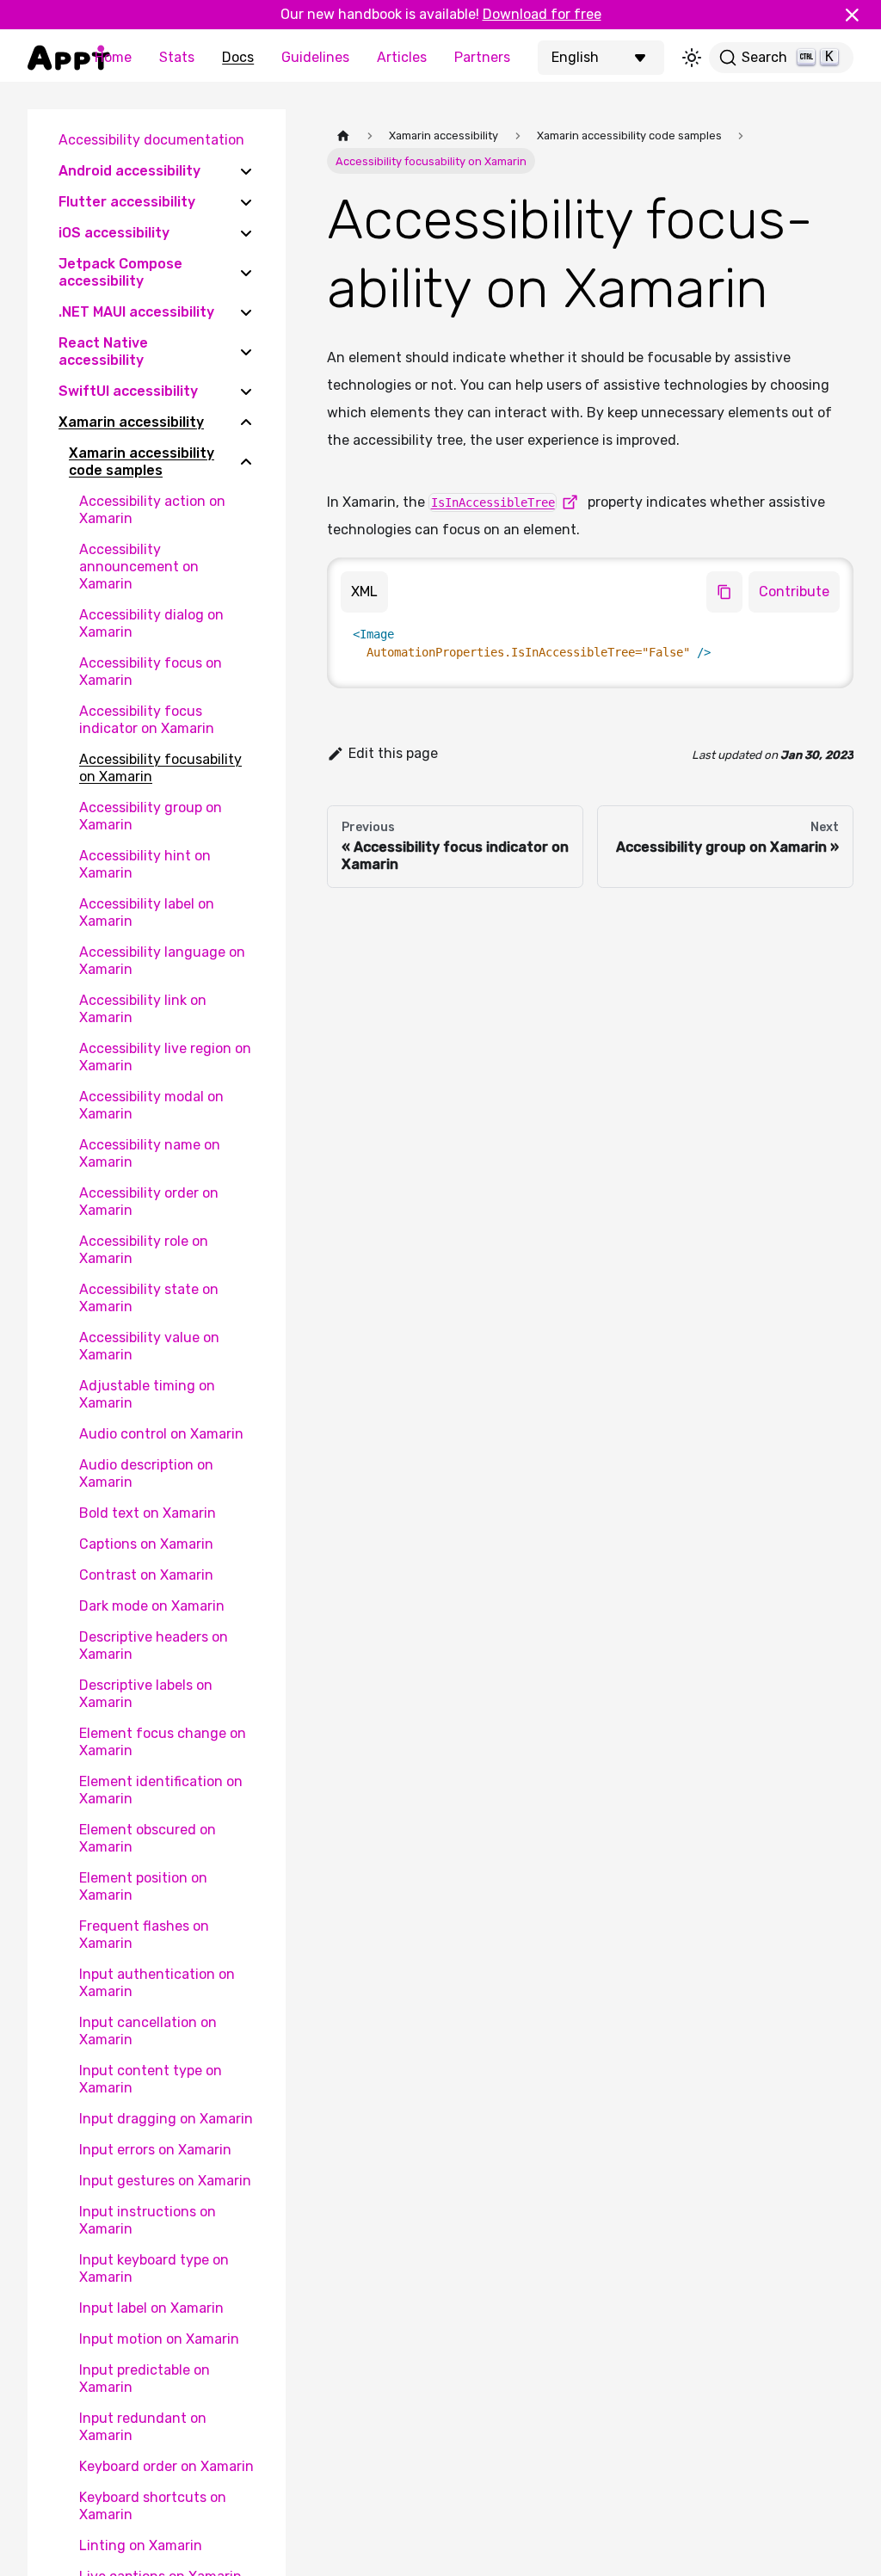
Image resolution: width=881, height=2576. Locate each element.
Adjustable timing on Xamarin (147, 1394)
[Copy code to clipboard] (724, 592)
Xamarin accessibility (131, 422)
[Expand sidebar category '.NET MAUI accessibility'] (246, 312)
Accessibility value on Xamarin (149, 1346)
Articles (402, 57)
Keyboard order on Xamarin (166, 2466)
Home (113, 57)
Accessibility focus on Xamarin (151, 672)
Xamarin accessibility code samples (142, 462)
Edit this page (393, 753)
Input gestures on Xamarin (165, 2181)
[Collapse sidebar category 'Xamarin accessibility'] (246, 422)
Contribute (794, 592)
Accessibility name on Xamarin (150, 1153)
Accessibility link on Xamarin (143, 1009)
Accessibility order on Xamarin (149, 1202)
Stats (177, 57)
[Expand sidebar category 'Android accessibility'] (246, 171)
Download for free (542, 14)
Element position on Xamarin (143, 1886)
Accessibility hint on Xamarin (145, 864)
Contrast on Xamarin (146, 1575)
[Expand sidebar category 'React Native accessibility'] (246, 352)
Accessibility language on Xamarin (162, 961)
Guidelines (315, 57)
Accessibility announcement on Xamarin (139, 567)
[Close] (859, 15)
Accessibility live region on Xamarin (165, 1057)
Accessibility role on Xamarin (144, 1250)
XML (364, 592)
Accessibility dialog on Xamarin (151, 623)
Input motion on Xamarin (159, 2339)
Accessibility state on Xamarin (149, 1298)
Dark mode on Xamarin (152, 1606)
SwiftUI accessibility (128, 391)
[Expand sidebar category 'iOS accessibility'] (246, 233)
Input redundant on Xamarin (143, 2427)
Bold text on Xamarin (148, 1513)
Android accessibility (129, 171)
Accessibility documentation (151, 140)
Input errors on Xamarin (155, 2150)
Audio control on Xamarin (161, 1434)
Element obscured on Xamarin (148, 1838)
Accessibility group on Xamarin (151, 816)
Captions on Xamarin (146, 1544)
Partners (482, 57)
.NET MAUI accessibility (136, 312)
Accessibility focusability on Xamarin (160, 768)
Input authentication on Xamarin (157, 1983)
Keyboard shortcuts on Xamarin (153, 2506)
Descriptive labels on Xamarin (146, 1694)
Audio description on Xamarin (146, 1473)
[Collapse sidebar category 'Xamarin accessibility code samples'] (246, 462)
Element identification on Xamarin (161, 1790)
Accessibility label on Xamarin (147, 912)
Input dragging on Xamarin (166, 2119)
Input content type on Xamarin (151, 2079)
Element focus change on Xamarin (163, 1742)
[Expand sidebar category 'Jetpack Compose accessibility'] (246, 273)
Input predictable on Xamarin (145, 2379)
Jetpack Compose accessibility (120, 272)
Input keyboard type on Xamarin (154, 2268)
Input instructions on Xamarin (148, 2220)
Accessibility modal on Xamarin (151, 1105)
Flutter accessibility (127, 202)
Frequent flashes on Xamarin (144, 1935)
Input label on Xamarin (151, 2308)
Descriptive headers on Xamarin (154, 1645)
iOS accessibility (114, 233)
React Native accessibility (103, 351)
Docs (238, 57)
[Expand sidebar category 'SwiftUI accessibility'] (246, 391)
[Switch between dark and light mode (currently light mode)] (692, 58)
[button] (603, 58)
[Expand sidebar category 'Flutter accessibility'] (246, 202)
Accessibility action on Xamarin (152, 510)
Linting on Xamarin (141, 2545)
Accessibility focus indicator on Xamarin (147, 720)
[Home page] (343, 136)
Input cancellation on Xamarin (148, 2031)
